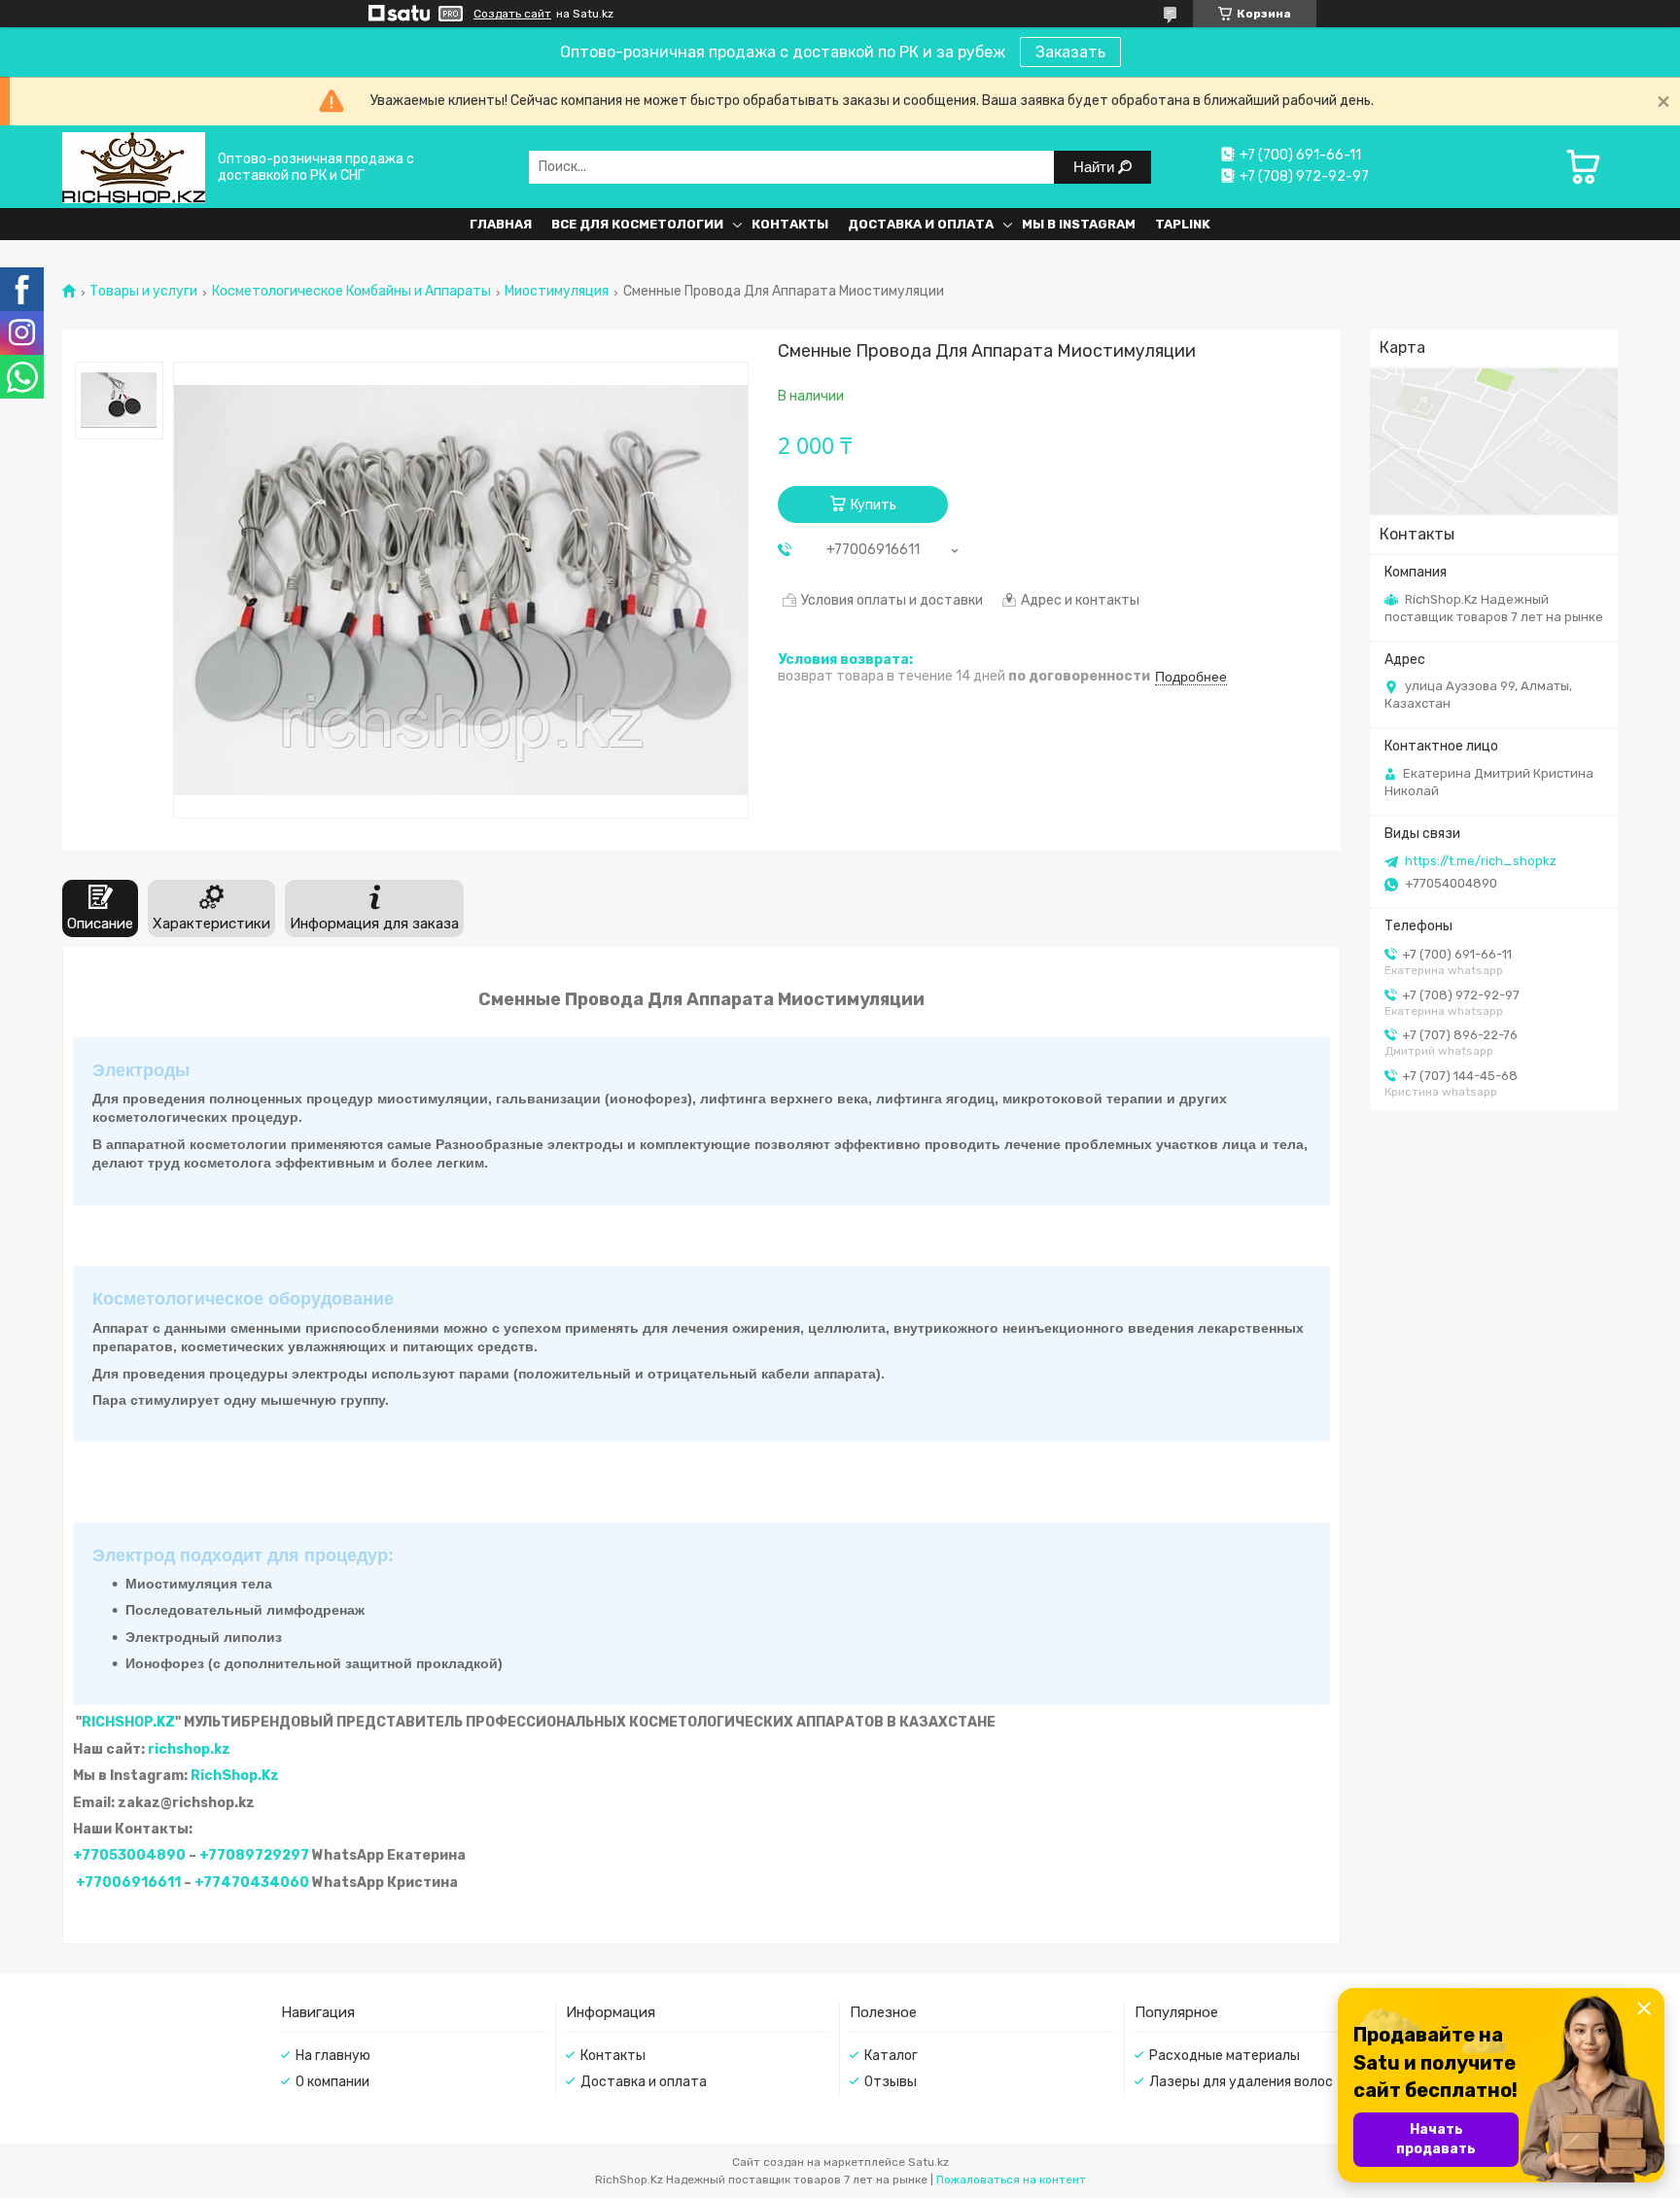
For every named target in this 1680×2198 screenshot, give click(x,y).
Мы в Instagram (1079, 224)
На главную (333, 2056)
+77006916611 (128, 1883)
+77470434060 (252, 1883)
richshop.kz (189, 1749)
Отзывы (891, 2082)
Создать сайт (512, 14)
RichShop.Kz (235, 1776)
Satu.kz (928, 2162)
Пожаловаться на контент (1011, 2180)
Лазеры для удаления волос (1241, 2082)
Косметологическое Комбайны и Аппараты (351, 292)
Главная (501, 224)
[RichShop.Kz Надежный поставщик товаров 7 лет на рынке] (134, 167)
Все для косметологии (637, 224)
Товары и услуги (143, 292)
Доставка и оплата (921, 224)
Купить (874, 505)
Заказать (1070, 52)
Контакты (790, 224)
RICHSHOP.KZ (128, 1722)
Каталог (891, 2056)
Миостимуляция (557, 292)
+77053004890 (129, 1855)
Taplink (1183, 224)
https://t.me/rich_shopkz (1481, 861)
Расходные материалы (1225, 2056)
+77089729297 (254, 1855)
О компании (332, 2082)
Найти (1096, 167)
